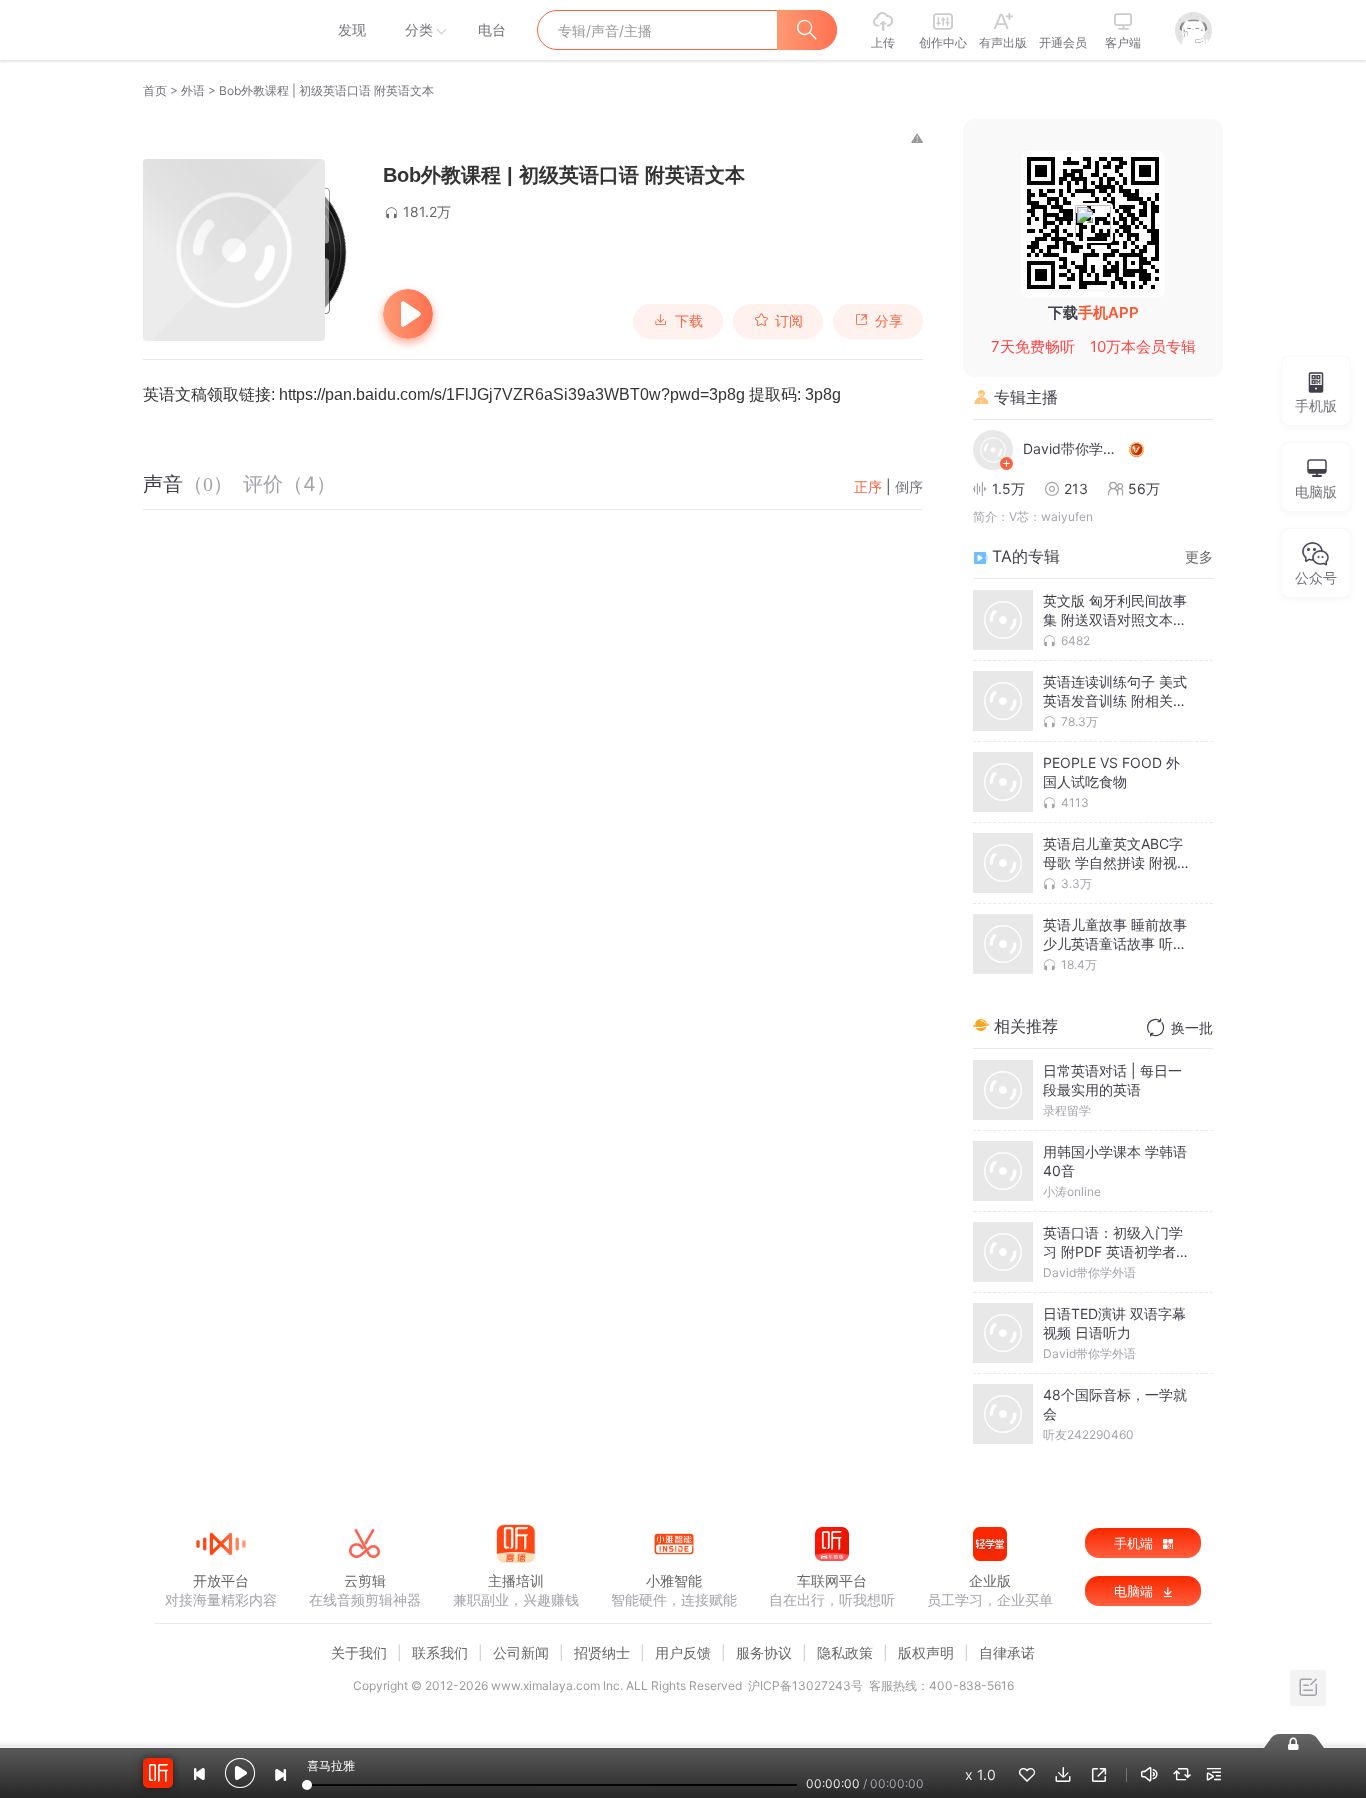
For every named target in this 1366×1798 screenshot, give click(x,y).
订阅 (789, 321)
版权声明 (926, 1652)
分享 (889, 321)
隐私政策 (845, 1652)
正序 (868, 486)
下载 (689, 321)
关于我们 (359, 1652)
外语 (193, 90)
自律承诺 (1007, 1652)
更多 (1199, 556)
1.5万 (1008, 488)
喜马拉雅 (220, 30)
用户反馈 (683, 1652)
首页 (155, 90)
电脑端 (1135, 1591)
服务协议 (764, 1652)
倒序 (909, 486)
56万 (1144, 488)
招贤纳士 (602, 1652)
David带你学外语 (1073, 448)
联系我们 (440, 1652)
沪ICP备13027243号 (805, 1685)
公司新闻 (521, 1652)
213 (1076, 488)
